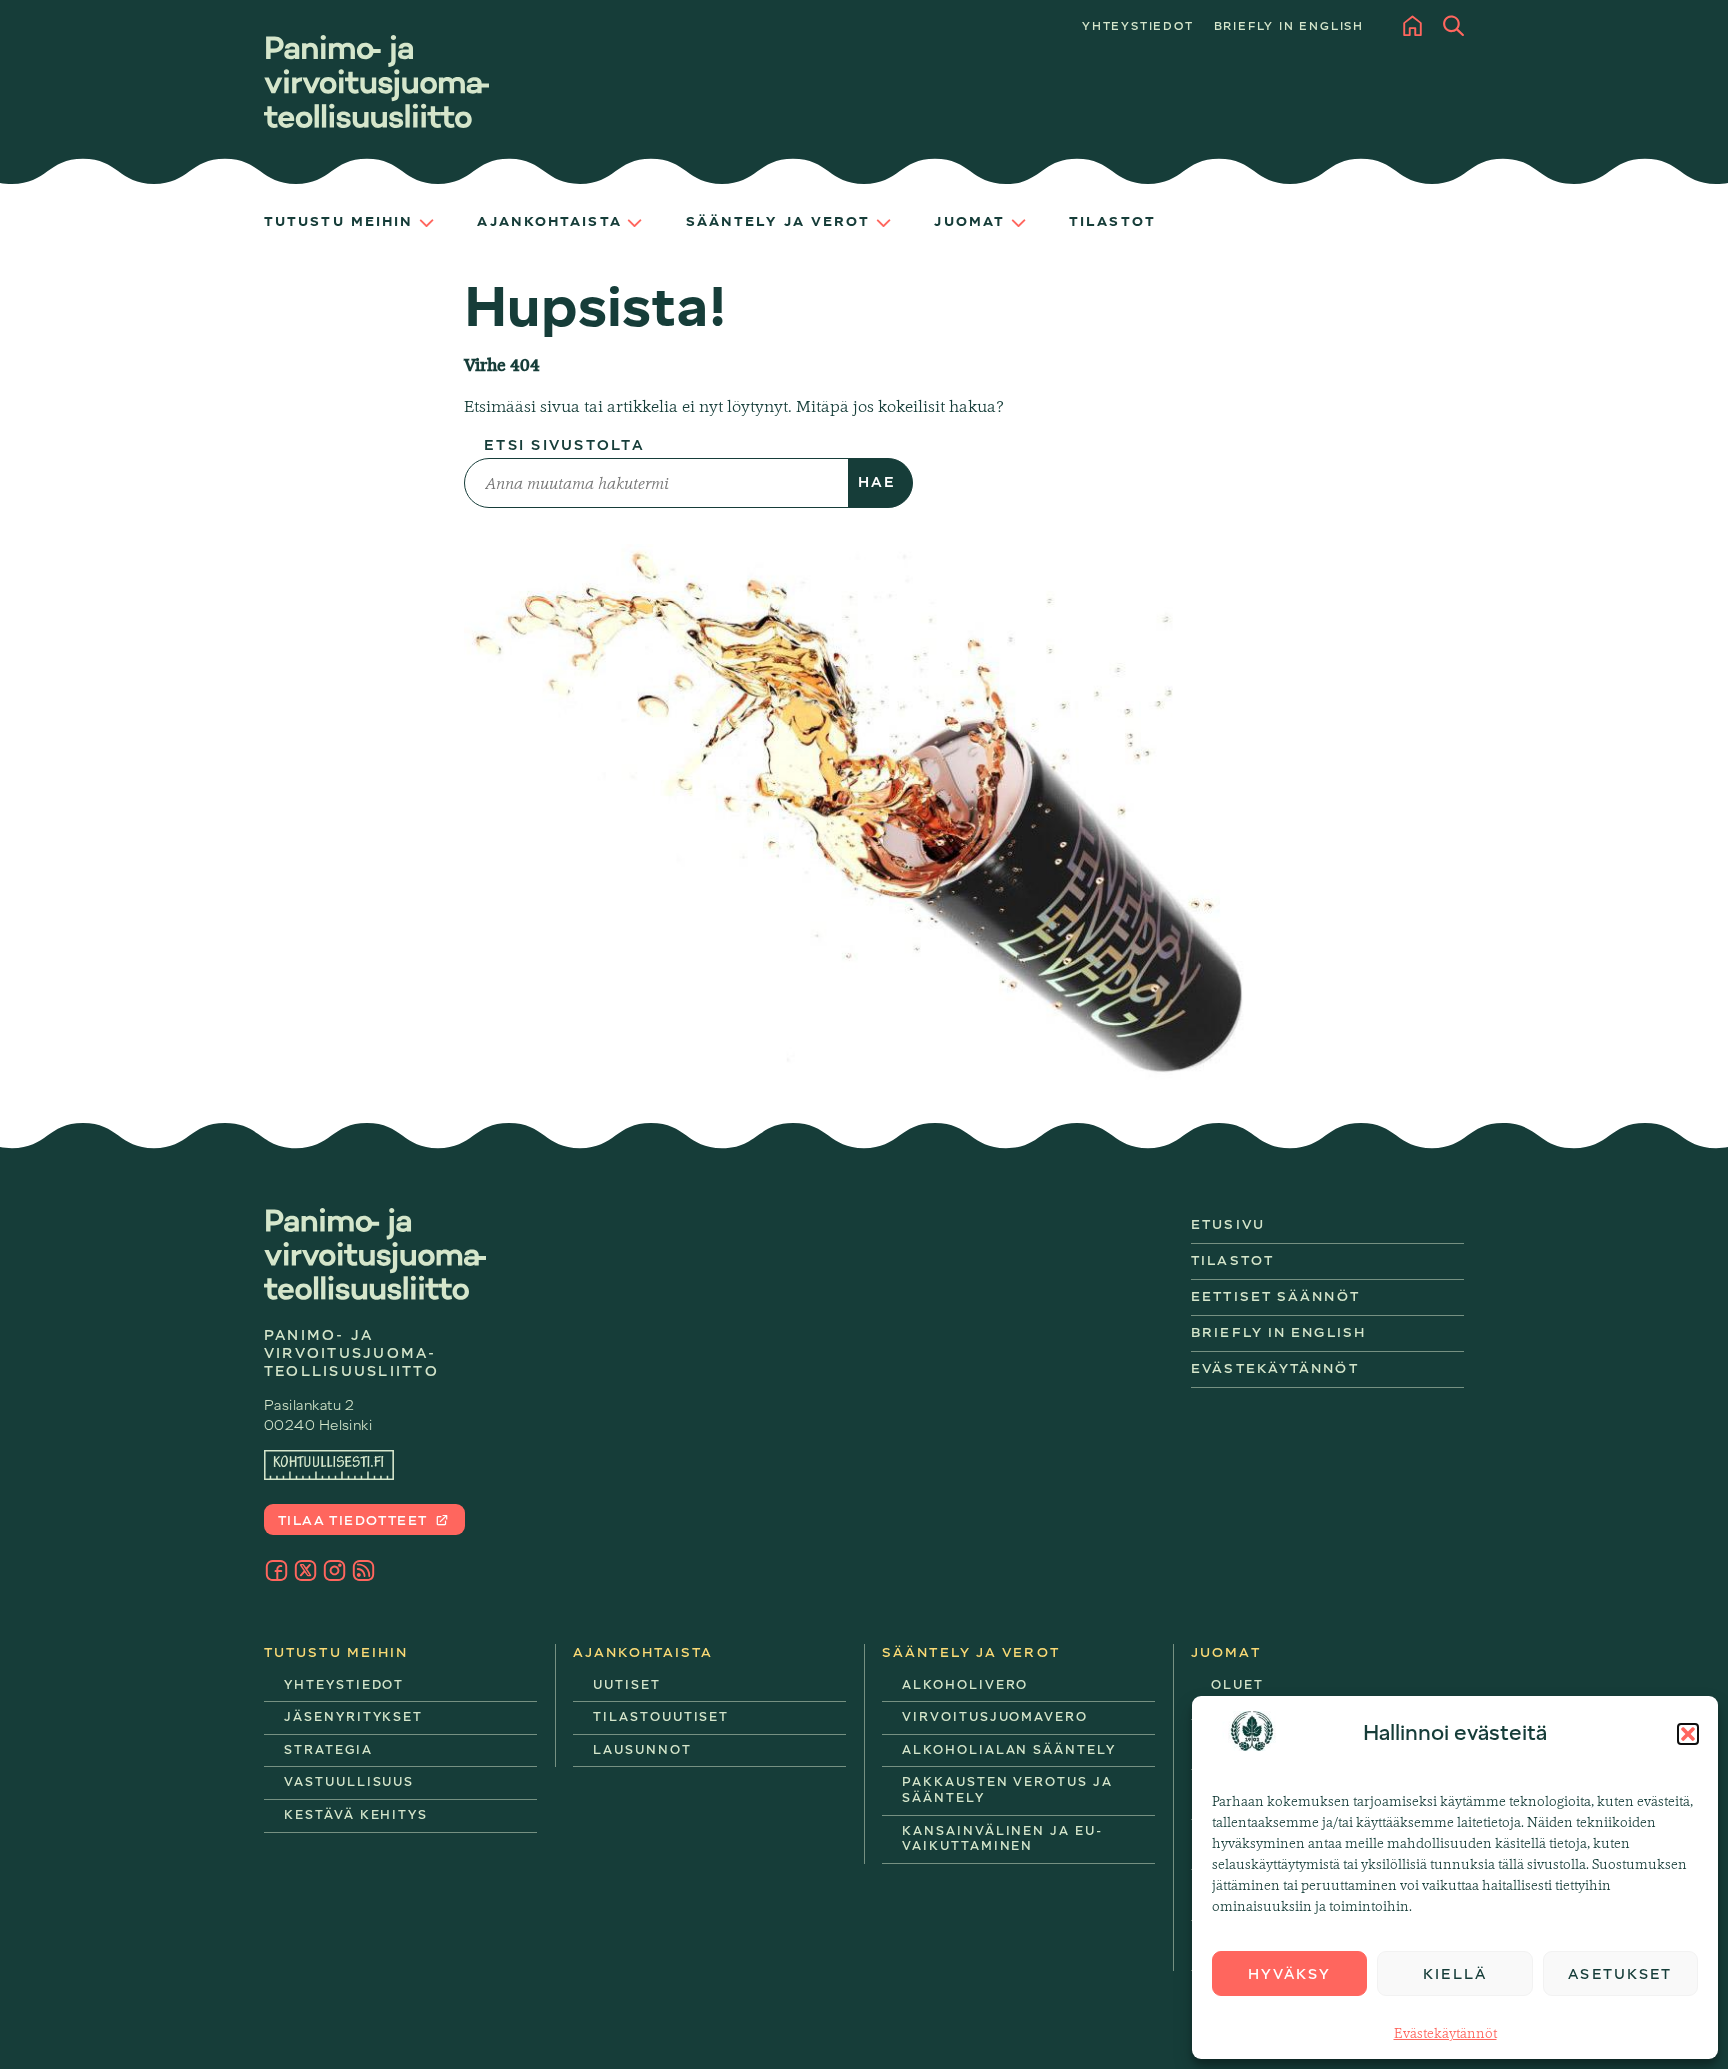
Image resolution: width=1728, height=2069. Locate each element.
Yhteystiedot (1138, 26)
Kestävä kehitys (356, 1815)
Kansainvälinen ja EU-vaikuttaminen (1002, 1839)
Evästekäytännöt (1445, 2033)
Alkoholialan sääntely (1009, 1750)
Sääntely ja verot (778, 221)
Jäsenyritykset (353, 1717)
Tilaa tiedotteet (355, 1520)
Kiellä (1455, 1974)
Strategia (328, 1750)
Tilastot (1112, 221)
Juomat (969, 221)
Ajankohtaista (549, 221)
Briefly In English (1278, 1332)
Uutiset (627, 1685)
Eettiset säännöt (1275, 1296)
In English (1289, 26)
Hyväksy (1290, 1974)
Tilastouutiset (661, 1717)
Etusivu (1228, 1224)
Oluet (1301, 1694)
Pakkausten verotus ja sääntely (1007, 1790)
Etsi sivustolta (564, 445)
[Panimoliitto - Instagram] (334, 1570)
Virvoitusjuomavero (995, 1717)
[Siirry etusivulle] (376, 81)
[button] (1688, 1734)
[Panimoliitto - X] (305, 1570)
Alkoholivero (965, 1685)
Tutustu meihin (338, 221)
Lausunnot (642, 1750)
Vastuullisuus (349, 1782)
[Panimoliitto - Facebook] (276, 1570)
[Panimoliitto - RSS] (363, 1570)
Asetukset (1620, 1974)
